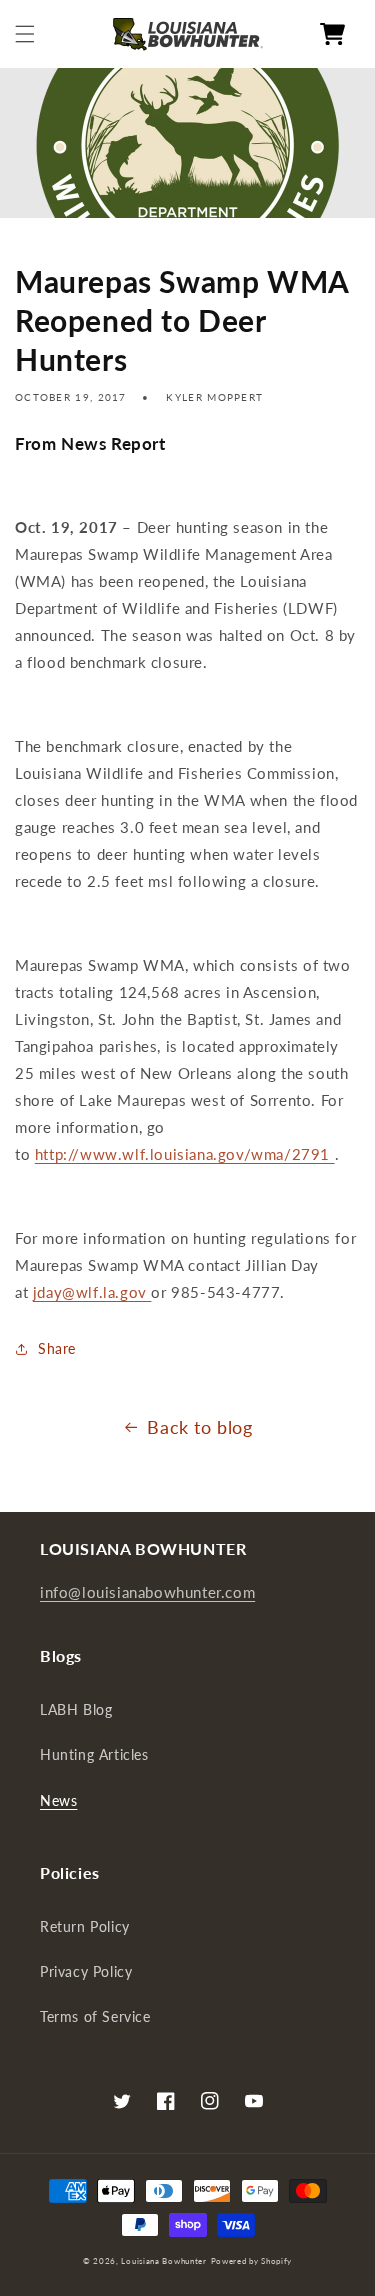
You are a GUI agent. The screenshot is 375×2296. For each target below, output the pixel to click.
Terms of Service (95, 2016)
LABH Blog (76, 1709)
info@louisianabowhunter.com (147, 1592)
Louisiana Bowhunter (163, 2261)
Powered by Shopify (252, 2261)
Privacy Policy (86, 1971)
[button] (25, 34)
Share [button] (57, 1348)
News (58, 1800)
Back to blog (199, 1427)
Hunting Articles (94, 1754)
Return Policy (85, 1926)
